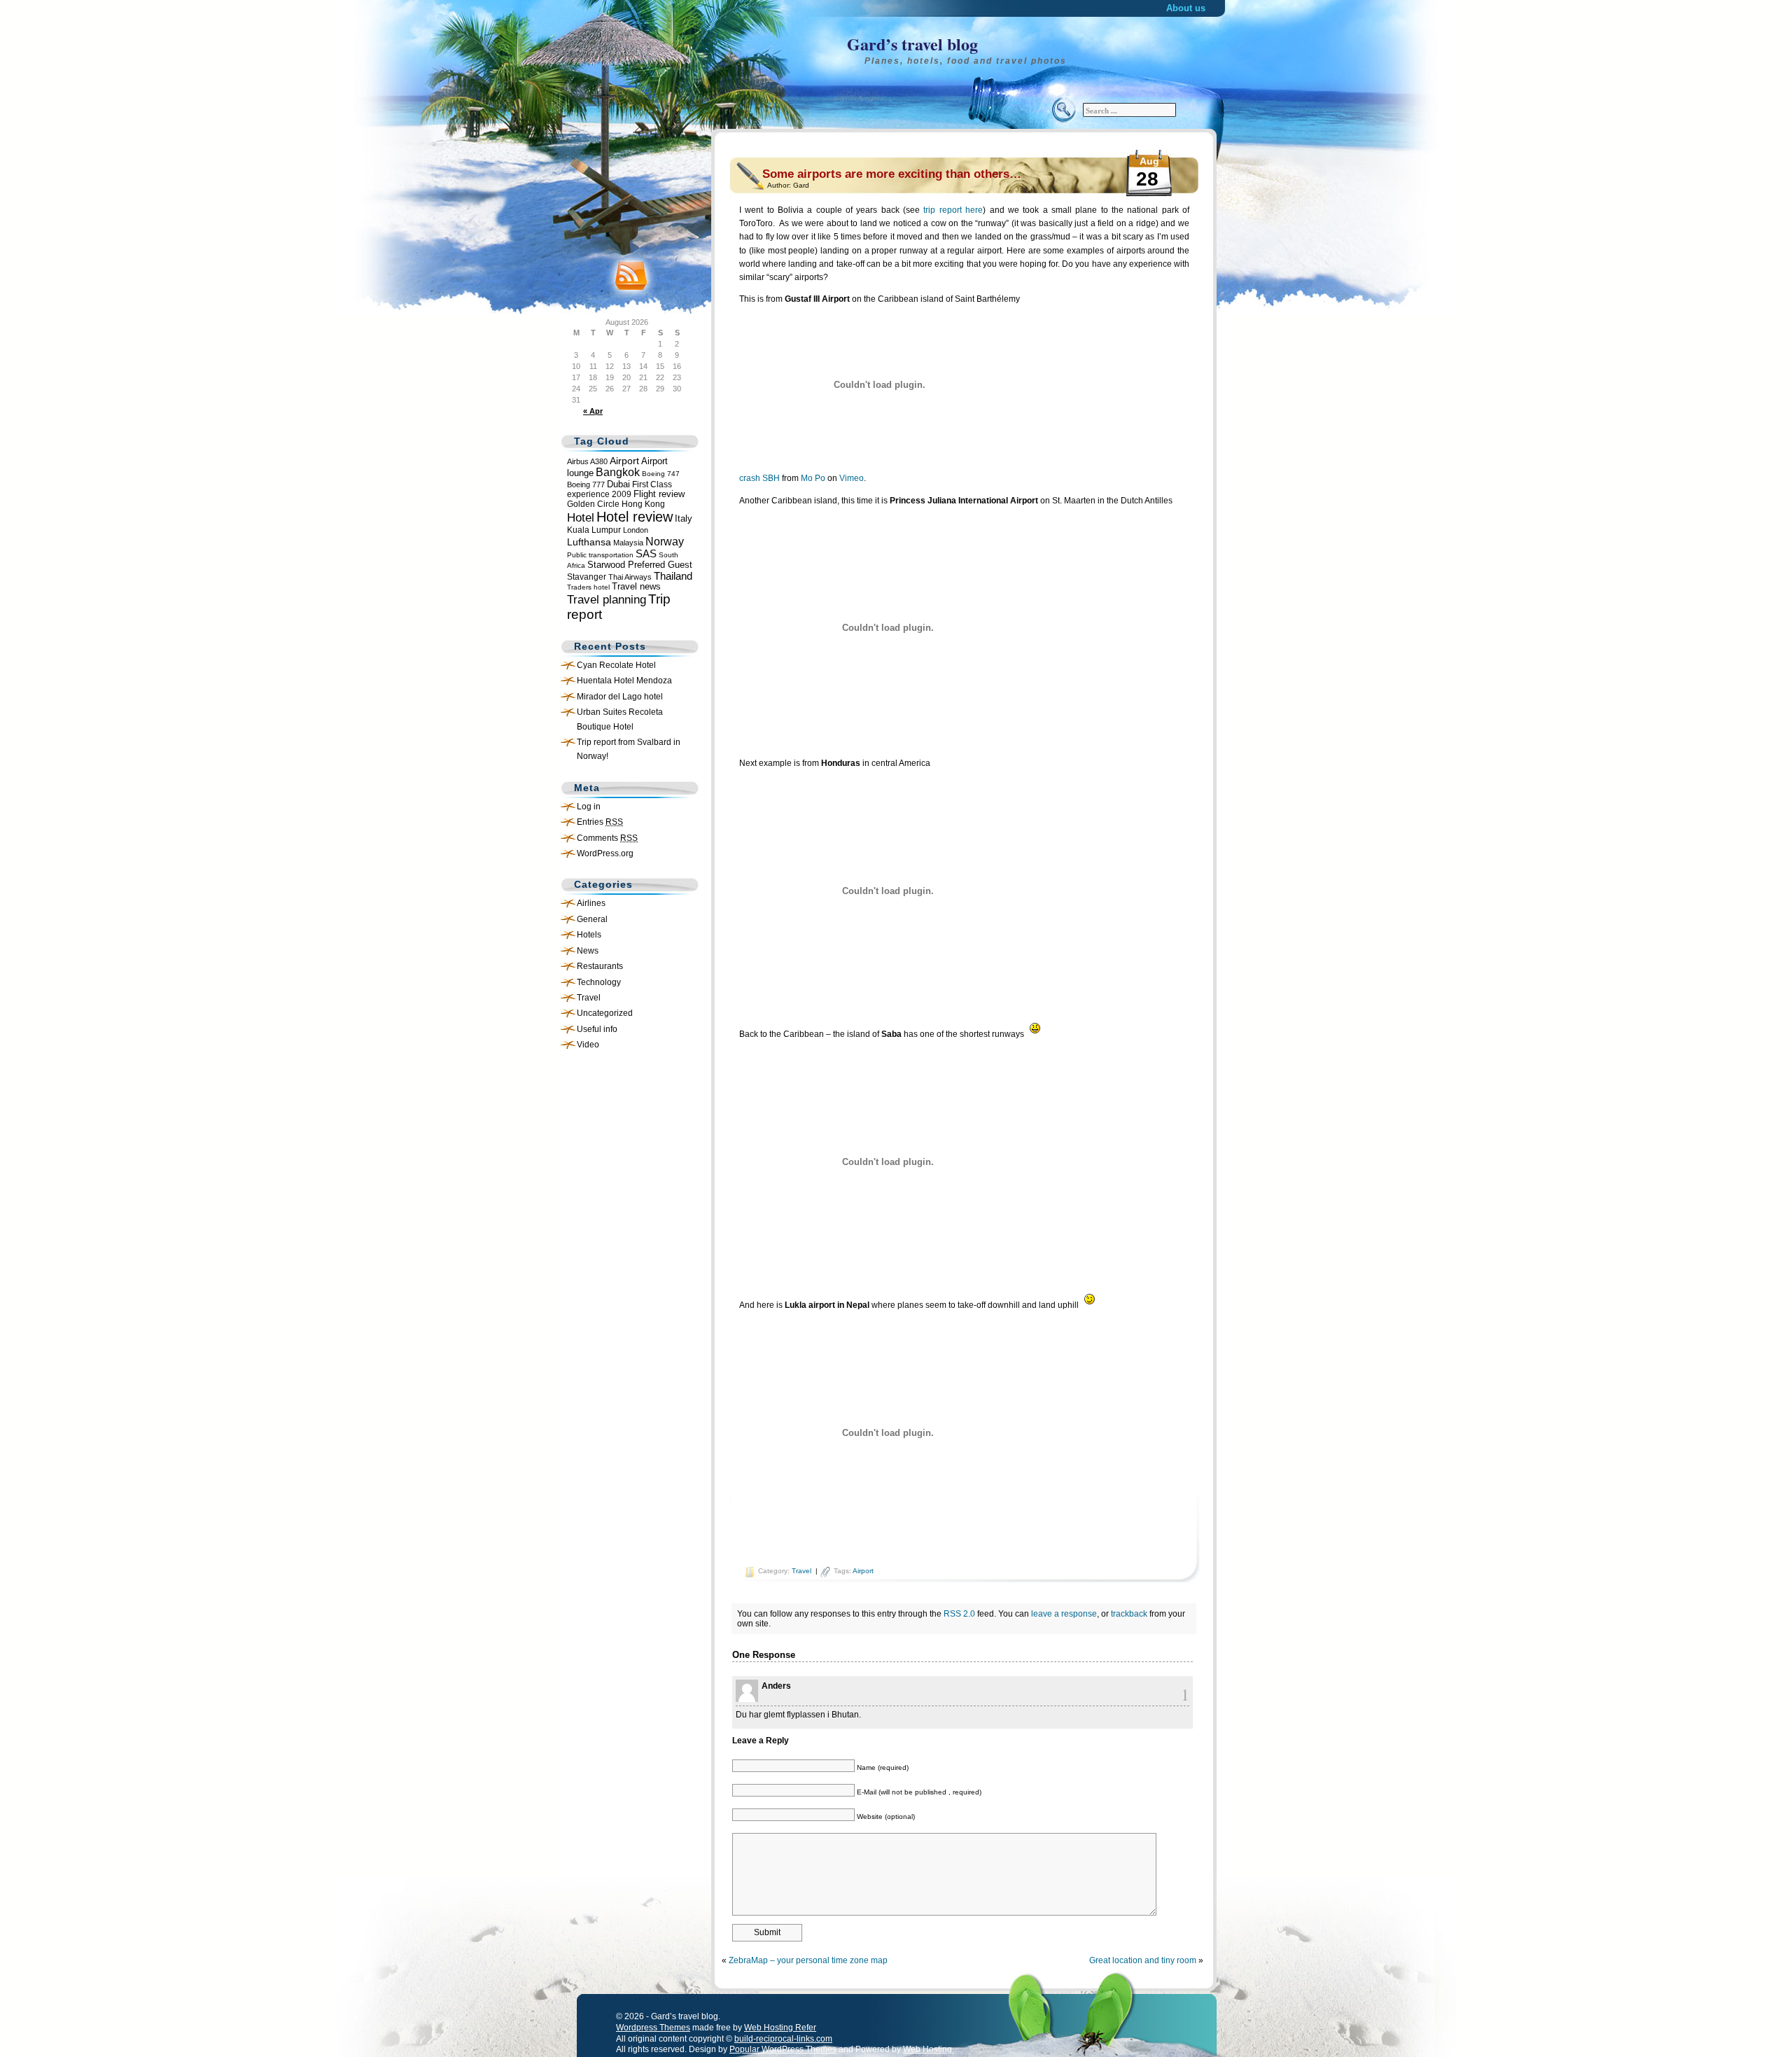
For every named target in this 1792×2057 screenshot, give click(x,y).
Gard (801, 185)
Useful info (597, 1029)
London (636, 530)
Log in (589, 807)
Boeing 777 (586, 484)
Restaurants (600, 966)
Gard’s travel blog (912, 44)
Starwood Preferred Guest (640, 565)
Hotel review (635, 517)
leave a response (1064, 1614)
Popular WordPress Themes (783, 2049)
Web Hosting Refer (780, 2028)
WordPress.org (605, 853)
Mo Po (813, 478)
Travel (589, 998)
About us (1186, 8)
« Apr (593, 411)
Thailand (673, 576)
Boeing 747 (661, 474)
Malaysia (628, 543)
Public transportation (600, 555)
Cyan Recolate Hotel (616, 665)
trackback (1129, 1614)
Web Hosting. (929, 2049)
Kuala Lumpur (594, 530)
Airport (624, 461)
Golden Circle (593, 504)
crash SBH (759, 478)
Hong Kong (643, 504)
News (588, 951)
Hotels (589, 935)
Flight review (659, 494)
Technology (599, 982)
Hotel (581, 518)
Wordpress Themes (653, 2028)
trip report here (953, 210)
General (592, 919)
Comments (607, 838)
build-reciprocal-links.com (783, 2039)
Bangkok (618, 472)
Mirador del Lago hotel (620, 697)
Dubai (618, 484)
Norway (665, 541)
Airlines (591, 903)
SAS (646, 554)
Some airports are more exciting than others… (892, 174)
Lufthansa (589, 542)
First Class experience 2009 (619, 489)
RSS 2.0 (959, 1614)
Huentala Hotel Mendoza (624, 681)
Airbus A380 (587, 461)
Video (588, 1045)
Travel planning (607, 600)
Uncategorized (605, 1013)
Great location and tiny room (1143, 1960)
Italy (684, 519)
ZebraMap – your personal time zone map (808, 1960)
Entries (600, 822)
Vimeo (852, 478)
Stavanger (587, 577)
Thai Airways (630, 577)
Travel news (636, 587)
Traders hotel (588, 587)
